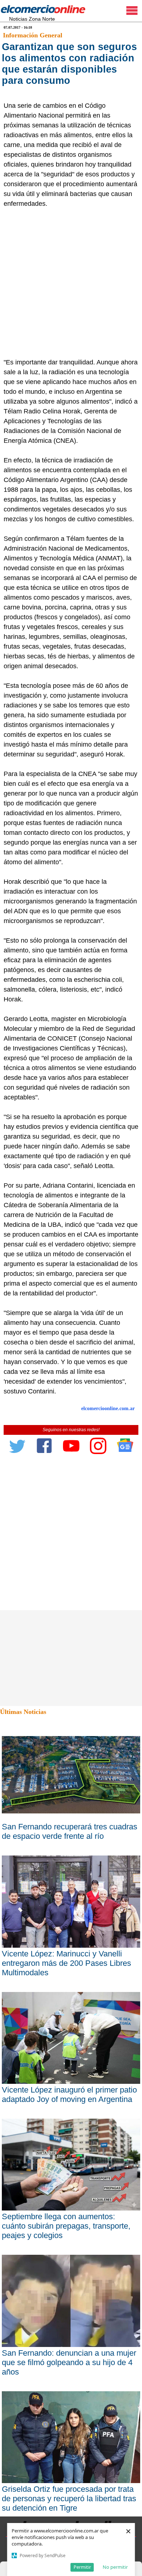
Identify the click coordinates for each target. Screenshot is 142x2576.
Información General (33, 35)
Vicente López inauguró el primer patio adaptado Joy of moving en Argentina (69, 2095)
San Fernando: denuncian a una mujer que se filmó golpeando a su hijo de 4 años (69, 2362)
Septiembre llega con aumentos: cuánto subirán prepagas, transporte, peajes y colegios (66, 2226)
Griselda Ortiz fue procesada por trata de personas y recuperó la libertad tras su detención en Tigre (69, 2499)
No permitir (115, 2567)
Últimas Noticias (23, 1712)
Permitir (82, 2567)
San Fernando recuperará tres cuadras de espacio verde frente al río (70, 1831)
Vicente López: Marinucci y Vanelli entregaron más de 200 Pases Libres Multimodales (66, 1963)
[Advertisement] (71, 283)
